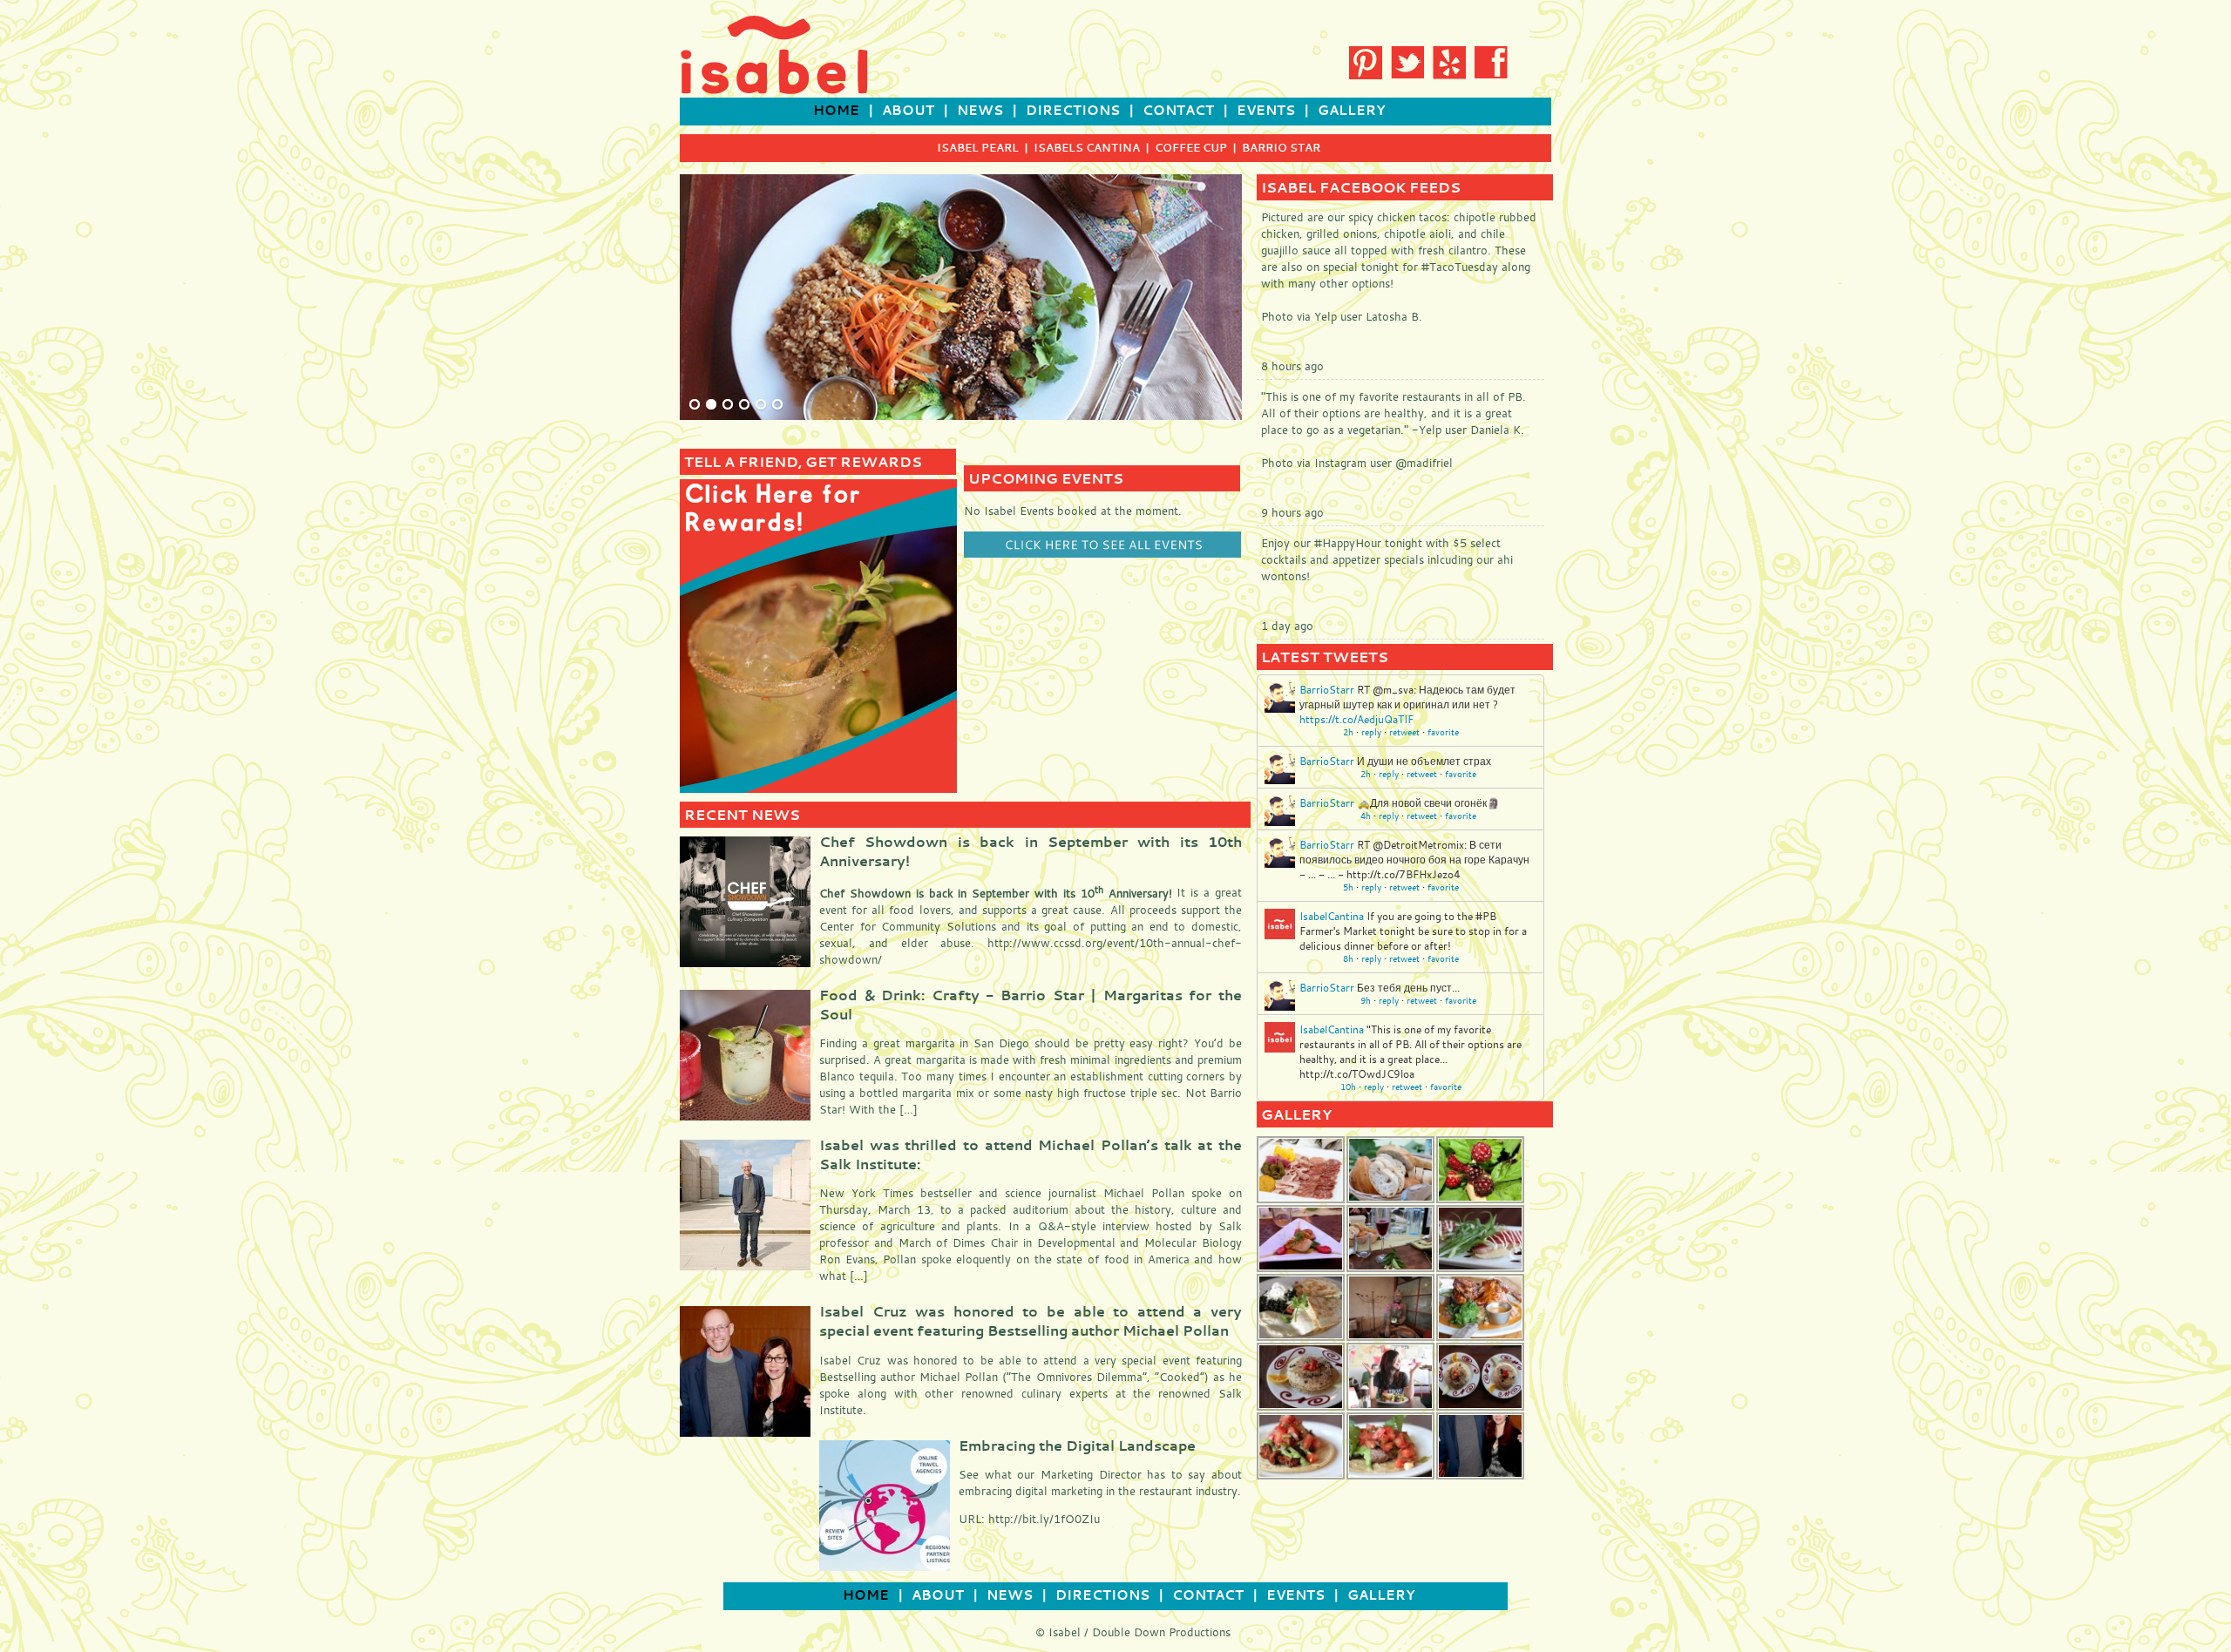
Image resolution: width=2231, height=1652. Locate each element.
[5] (761, 405)
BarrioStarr (1327, 689)
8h (1348, 959)
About (908, 110)
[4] (744, 405)
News (980, 110)
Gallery (1351, 110)
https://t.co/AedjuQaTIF (1356, 719)
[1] (695, 405)
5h (1348, 887)
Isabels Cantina (1087, 147)
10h (1348, 1087)
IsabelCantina (1332, 916)
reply (1371, 732)
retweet (1404, 732)
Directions (1073, 110)
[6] (777, 405)
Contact (1178, 110)
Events (1266, 110)
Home (836, 110)
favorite (1443, 732)
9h (1366, 1001)
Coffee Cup (1191, 147)
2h (1348, 732)
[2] (711, 405)
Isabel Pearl (978, 147)
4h (1366, 816)
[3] (728, 405)
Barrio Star (1281, 147)
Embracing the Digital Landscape (1077, 1445)
